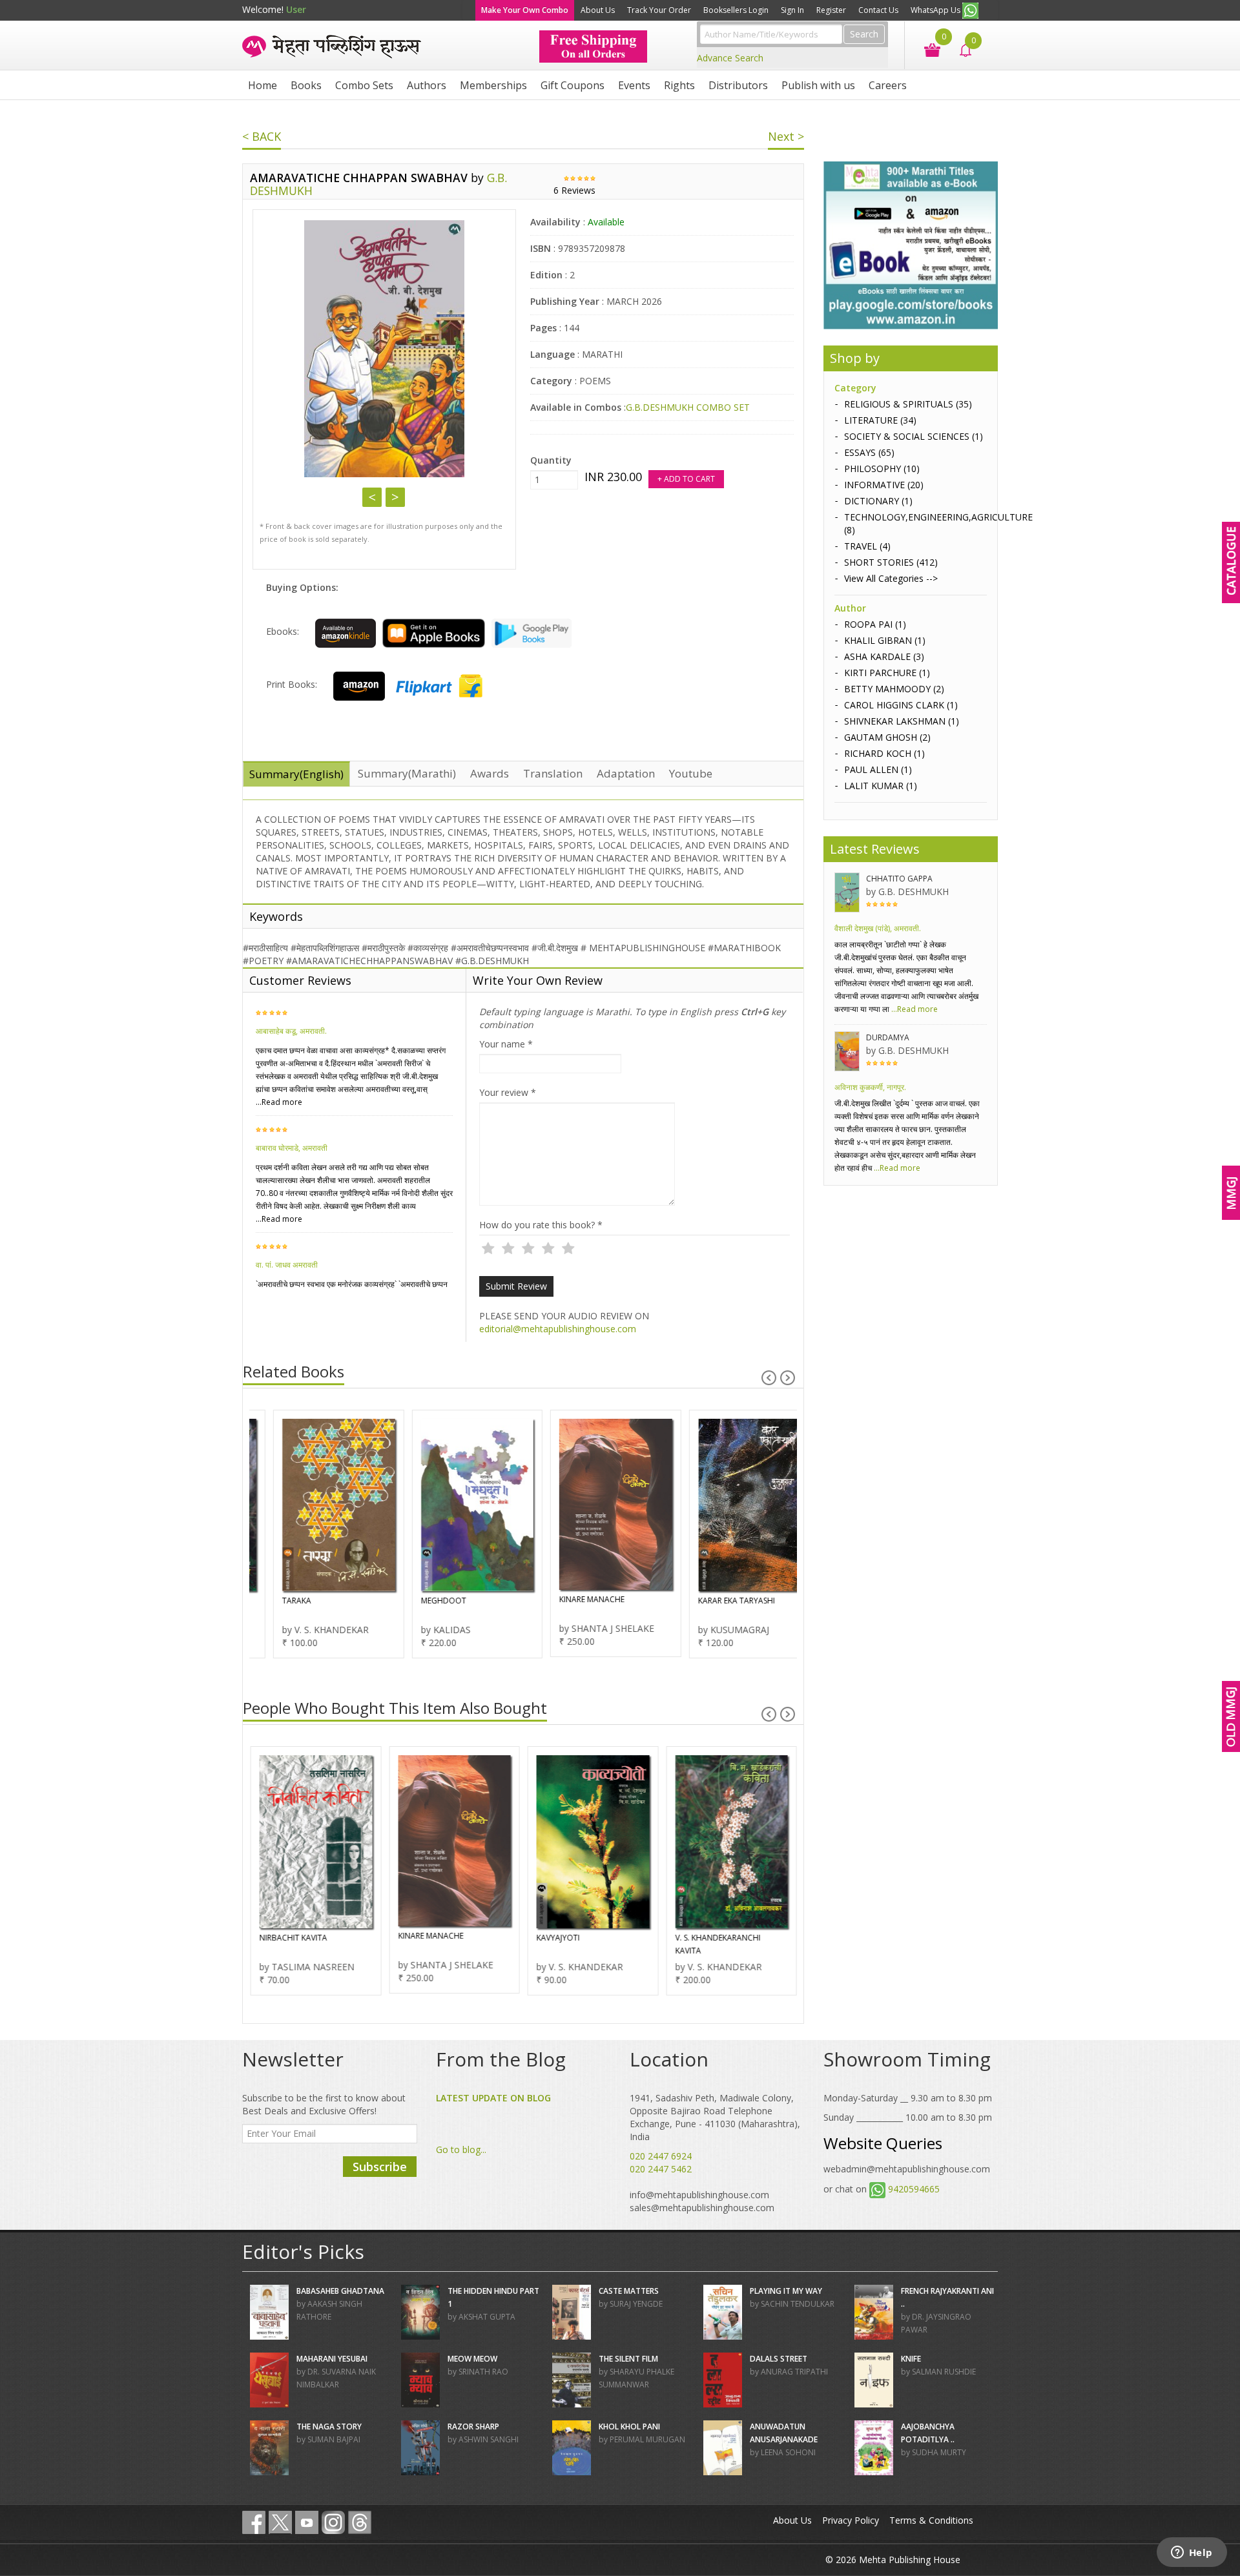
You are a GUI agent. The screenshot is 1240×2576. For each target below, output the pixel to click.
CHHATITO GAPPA (899, 879)
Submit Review (516, 1286)
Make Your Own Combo (525, 10)
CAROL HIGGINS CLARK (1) (901, 705)
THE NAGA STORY (329, 2427)
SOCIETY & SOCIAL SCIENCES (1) (914, 436)
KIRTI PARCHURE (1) (887, 673)
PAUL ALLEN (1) (878, 769)
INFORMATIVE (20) (884, 485)
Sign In (792, 10)
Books (306, 85)
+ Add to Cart (686, 479)
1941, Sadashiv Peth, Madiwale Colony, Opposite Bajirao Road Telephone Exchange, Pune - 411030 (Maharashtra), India (715, 2117)
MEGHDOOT (420, 1601)
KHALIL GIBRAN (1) (885, 640)
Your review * (508, 1092)
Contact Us (878, 10)
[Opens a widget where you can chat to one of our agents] (1192, 2553)
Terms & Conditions (931, 2520)
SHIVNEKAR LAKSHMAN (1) (902, 721)
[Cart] (926, 49)
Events (634, 85)
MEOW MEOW (472, 2359)
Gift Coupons (573, 85)
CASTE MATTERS (629, 2291)
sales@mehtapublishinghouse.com (702, 2208)
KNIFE (911, 2359)
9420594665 (914, 2189)
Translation (553, 773)
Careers (888, 85)
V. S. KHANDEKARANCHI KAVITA (718, 1944)
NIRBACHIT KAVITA (293, 1938)
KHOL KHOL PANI (629, 2427)
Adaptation (626, 773)
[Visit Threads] (360, 2522)
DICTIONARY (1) (878, 501)
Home (263, 85)
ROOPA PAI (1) (875, 624)
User (296, 9)
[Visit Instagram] (333, 2522)
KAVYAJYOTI (558, 1938)
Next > (786, 136)
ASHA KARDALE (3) (884, 656)
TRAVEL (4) (867, 546)
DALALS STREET (779, 2359)
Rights (679, 85)
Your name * (506, 1044)
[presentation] (769, 1378)
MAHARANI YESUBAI (332, 2359)
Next (395, 497)
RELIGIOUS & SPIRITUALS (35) (908, 404)
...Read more (279, 1102)
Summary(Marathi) (407, 773)
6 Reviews (574, 190)
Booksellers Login (736, 10)
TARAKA (274, 1601)
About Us (598, 10)
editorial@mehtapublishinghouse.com (558, 1329)
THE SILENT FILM (628, 2359)
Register (831, 10)
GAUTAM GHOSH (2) (887, 737)
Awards (490, 773)
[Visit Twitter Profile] (280, 2522)
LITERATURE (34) (880, 420)
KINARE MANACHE (569, 1599)
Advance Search (730, 58)
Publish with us (818, 85)
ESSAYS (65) (869, 452)
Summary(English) (296, 774)
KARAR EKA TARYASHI (713, 1601)
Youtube (691, 773)
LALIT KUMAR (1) (881, 786)
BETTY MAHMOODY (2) (894, 689)
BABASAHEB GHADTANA (340, 2291)
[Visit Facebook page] (254, 2522)
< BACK (262, 136)
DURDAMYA (888, 1037)
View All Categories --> (891, 578)
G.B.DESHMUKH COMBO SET (688, 407)
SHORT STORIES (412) (891, 562)
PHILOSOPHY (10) (882, 469)
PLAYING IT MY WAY (786, 2291)
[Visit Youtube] (307, 2522)
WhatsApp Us (936, 10)
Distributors (738, 85)
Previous (372, 497)
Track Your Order (659, 10)
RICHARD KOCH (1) (884, 753)
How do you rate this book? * (541, 1225)
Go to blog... (461, 2149)
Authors (427, 85)
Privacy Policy (851, 2520)
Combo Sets (364, 85)
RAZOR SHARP (473, 2427)
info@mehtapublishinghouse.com (699, 2195)
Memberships (493, 85)
